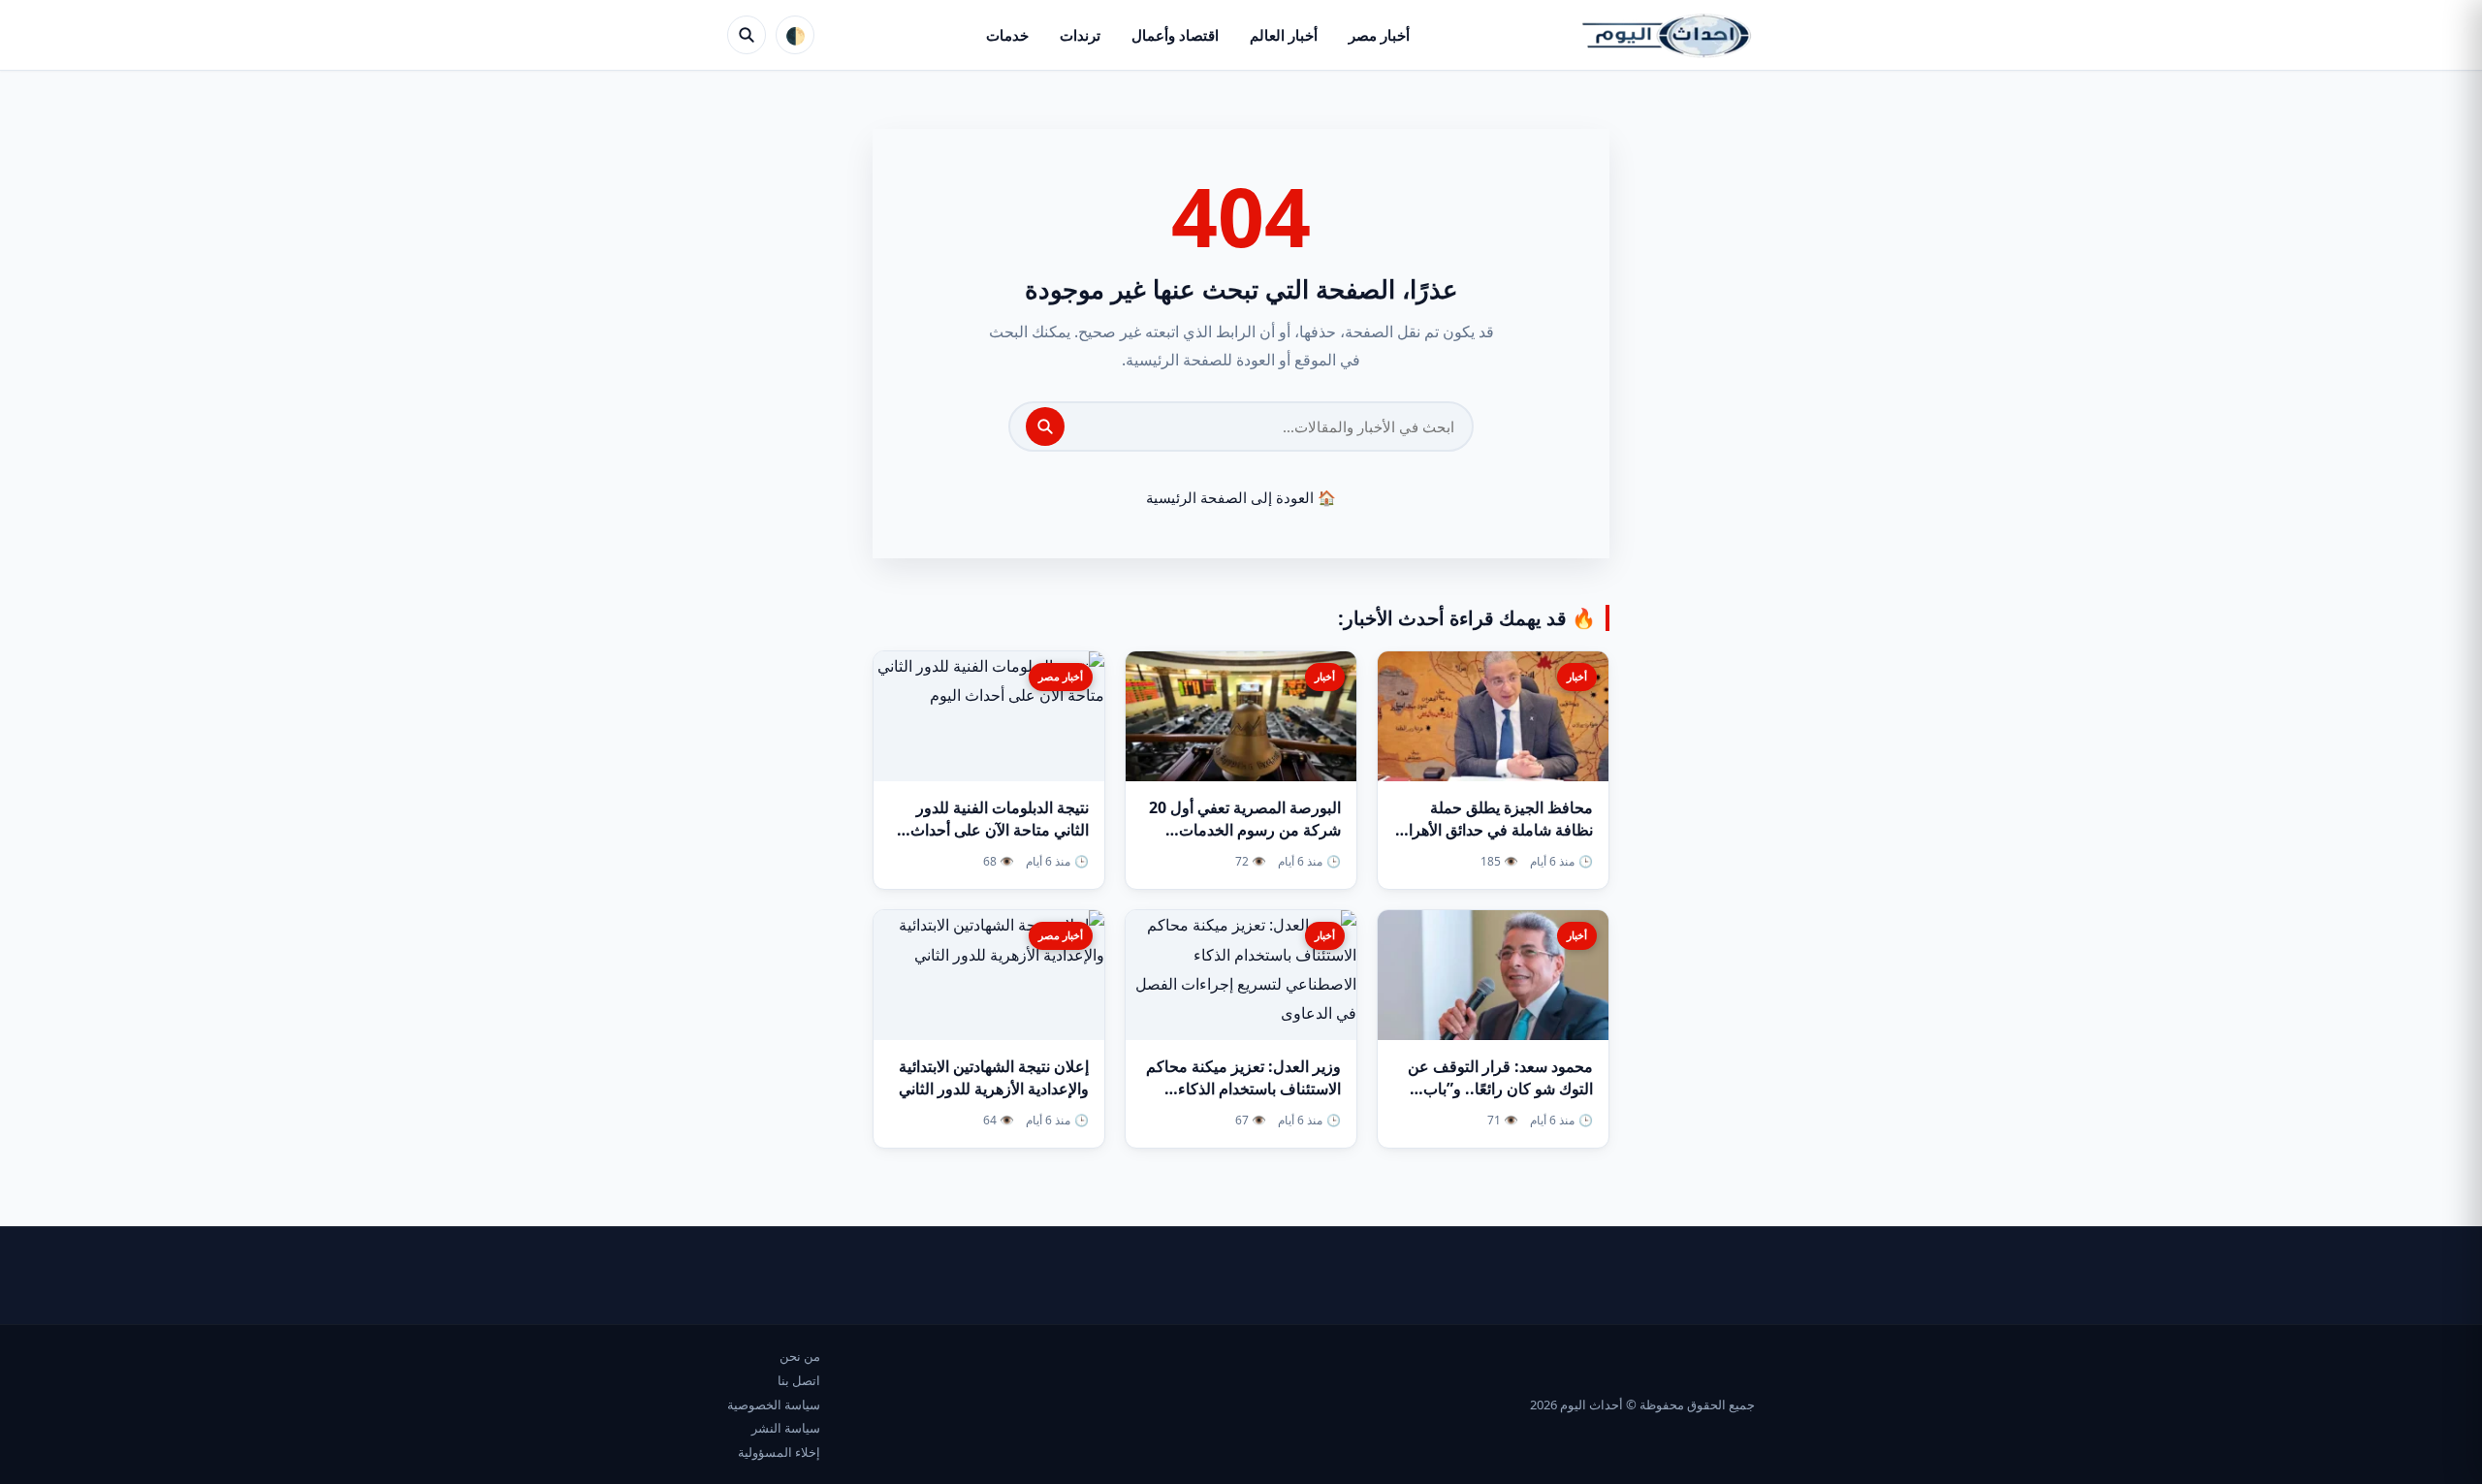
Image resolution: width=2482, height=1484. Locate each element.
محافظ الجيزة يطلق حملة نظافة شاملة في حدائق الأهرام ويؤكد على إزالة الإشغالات (1496, 830)
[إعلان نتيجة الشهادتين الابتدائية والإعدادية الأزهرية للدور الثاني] (989, 975)
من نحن (800, 1356)
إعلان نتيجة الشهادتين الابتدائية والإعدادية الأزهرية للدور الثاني (994, 1077)
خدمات (1007, 35)
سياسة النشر (786, 1428)
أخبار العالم (1284, 35)
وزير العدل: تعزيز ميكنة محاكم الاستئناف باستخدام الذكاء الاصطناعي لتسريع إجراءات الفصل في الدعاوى (1243, 1100)
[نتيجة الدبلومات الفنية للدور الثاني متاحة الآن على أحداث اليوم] (989, 716)
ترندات (1080, 35)
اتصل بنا (799, 1380)
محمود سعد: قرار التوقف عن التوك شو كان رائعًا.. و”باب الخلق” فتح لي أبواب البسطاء (1500, 1089)
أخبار (1577, 676)
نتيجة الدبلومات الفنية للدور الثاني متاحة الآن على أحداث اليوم (1000, 830)
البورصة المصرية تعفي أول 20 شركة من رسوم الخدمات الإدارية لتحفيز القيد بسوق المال (1241, 830)
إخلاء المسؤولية (779, 1452)
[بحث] (1045, 426)
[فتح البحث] (747, 35)
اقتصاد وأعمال (1175, 35)
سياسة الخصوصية (774, 1405)
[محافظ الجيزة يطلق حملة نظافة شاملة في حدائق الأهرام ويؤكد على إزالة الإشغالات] (1493, 716)
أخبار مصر (1379, 35)
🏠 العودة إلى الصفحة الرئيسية (1241, 497)
